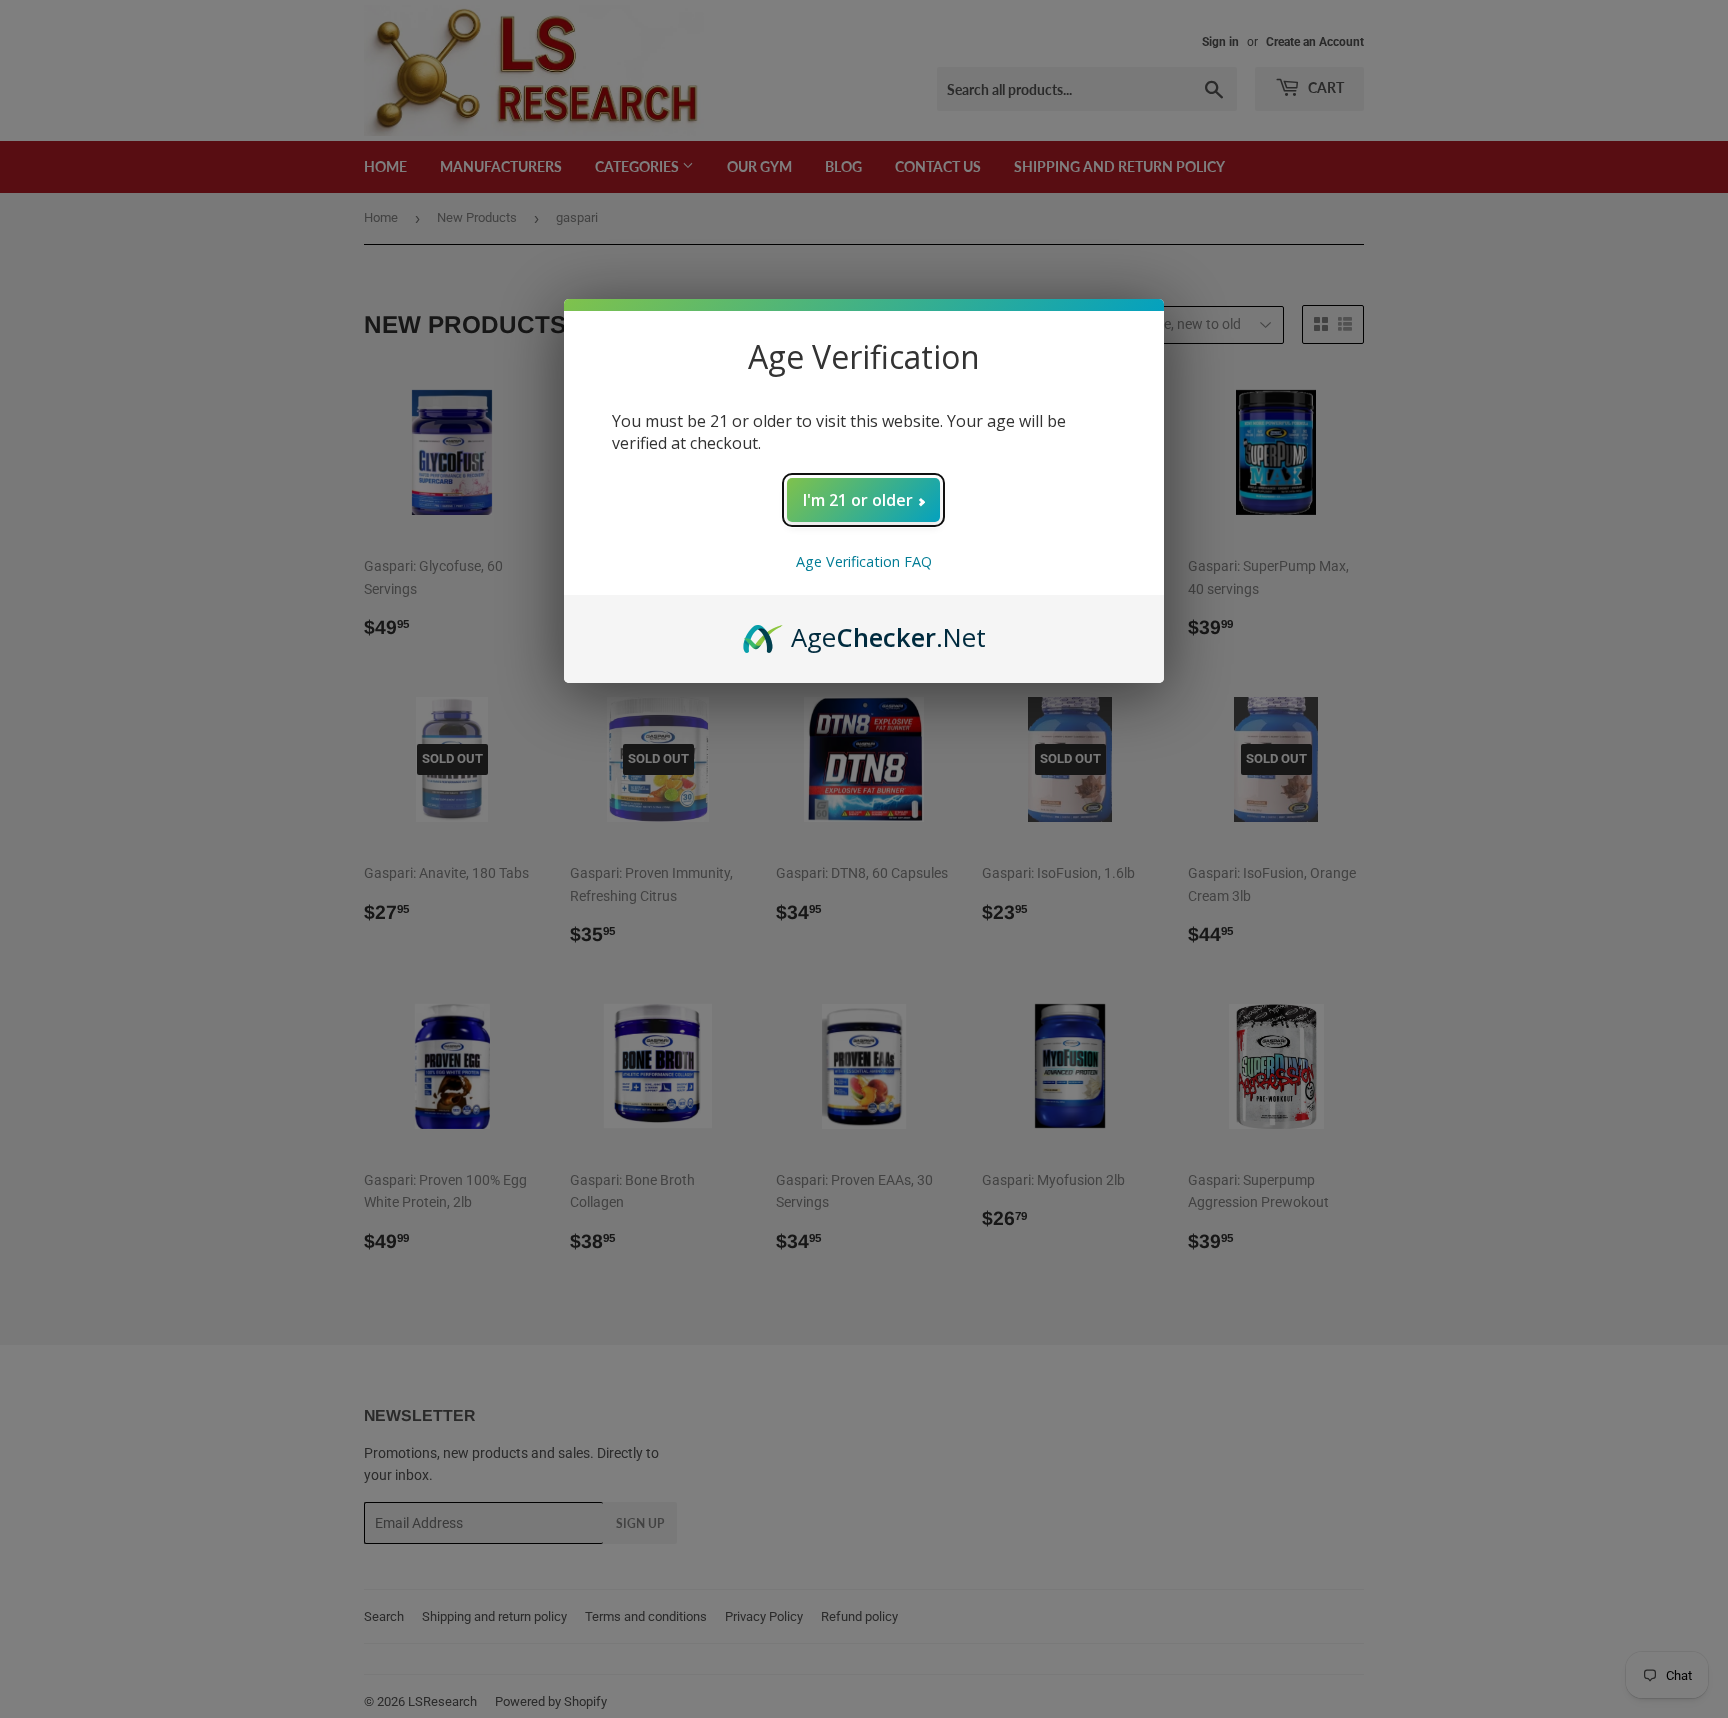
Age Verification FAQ (864, 561)
